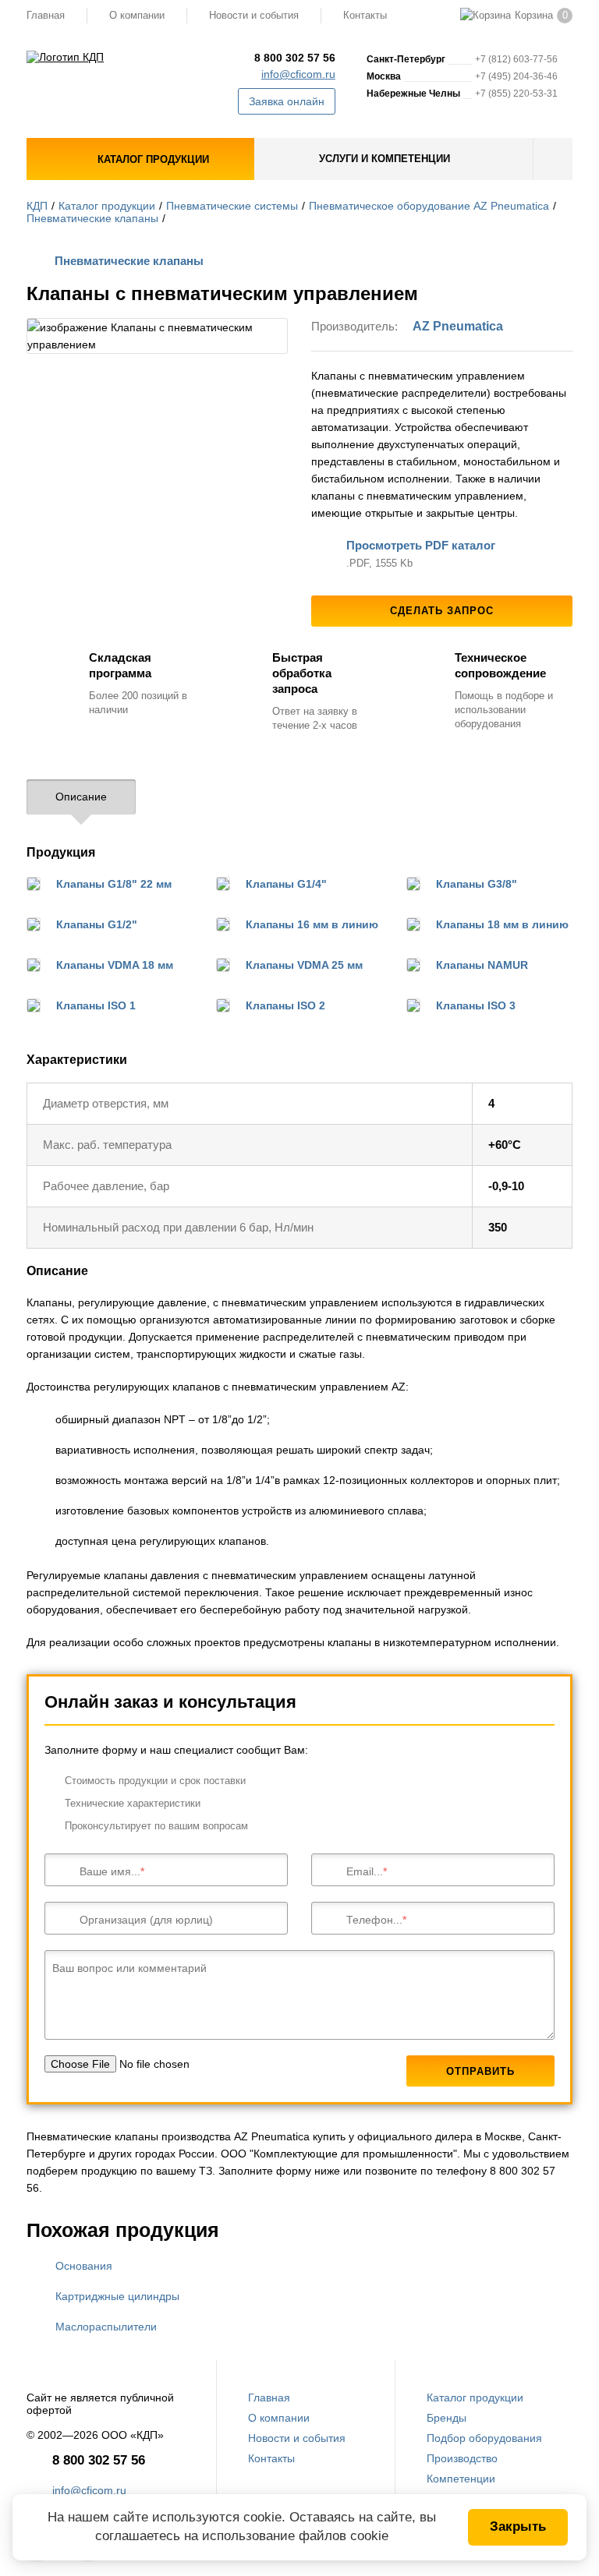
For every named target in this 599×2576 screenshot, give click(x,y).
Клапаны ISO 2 (285, 1005)
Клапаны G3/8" (477, 884)
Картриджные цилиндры (117, 2296)
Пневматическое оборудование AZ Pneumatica (429, 206)
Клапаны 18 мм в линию (502, 924)
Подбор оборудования (484, 2438)
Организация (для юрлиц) (146, 1920)
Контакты (365, 15)
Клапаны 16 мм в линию (312, 924)
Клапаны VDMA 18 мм (115, 965)
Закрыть (518, 2527)
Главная (46, 15)
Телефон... (374, 1920)
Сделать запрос (442, 611)
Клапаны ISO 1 (96, 1005)
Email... (365, 1871)
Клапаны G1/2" (97, 924)
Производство (462, 2458)
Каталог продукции (107, 206)
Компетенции (461, 2479)
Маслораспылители (106, 2327)
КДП (37, 206)
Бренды (447, 2418)
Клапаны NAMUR (482, 965)
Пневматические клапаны (92, 218)
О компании (137, 15)
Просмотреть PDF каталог (421, 545)
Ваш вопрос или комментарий (129, 1968)
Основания (84, 2266)
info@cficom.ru (298, 74)
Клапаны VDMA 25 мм (304, 965)
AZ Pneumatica (458, 326)
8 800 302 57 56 (295, 58)
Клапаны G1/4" (286, 884)
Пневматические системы (232, 206)
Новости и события (254, 15)
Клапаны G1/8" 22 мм (114, 884)
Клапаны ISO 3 (476, 1005)
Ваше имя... (110, 1871)
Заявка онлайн (287, 101)
